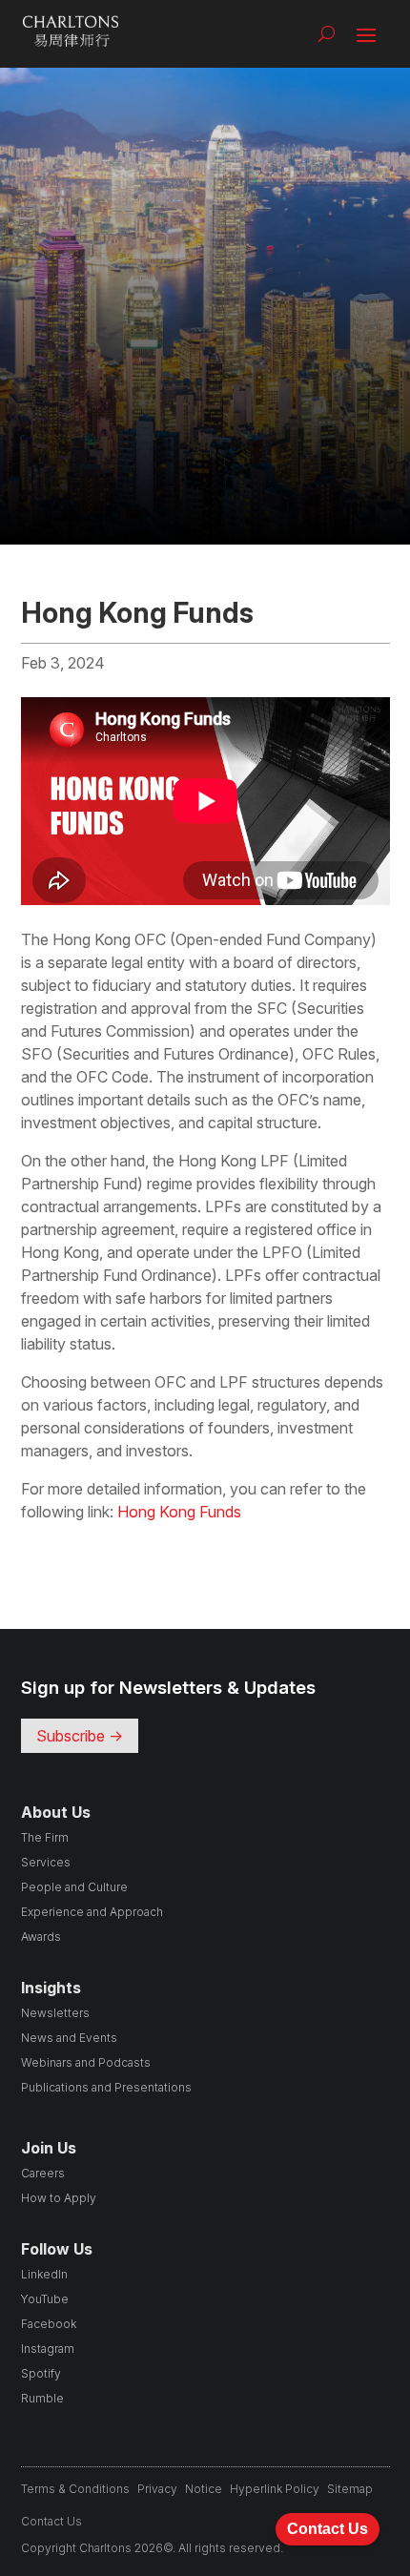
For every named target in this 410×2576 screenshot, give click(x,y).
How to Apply (59, 2198)
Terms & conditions (75, 2489)
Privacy (157, 2489)
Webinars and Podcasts (86, 2062)
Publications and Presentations (106, 2087)
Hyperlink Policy (275, 2489)
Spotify (41, 2373)
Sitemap (350, 2489)
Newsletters (55, 2013)
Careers (43, 2173)
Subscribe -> (80, 1736)
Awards (41, 1937)
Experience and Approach (92, 1912)
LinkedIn (44, 2274)
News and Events (69, 2038)
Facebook (49, 2324)
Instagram (48, 2349)
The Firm (45, 1837)
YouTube (45, 2299)
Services (46, 1862)
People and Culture (74, 1887)
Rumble (42, 2398)
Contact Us (51, 2521)
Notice (204, 2489)
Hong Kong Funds (179, 1512)
